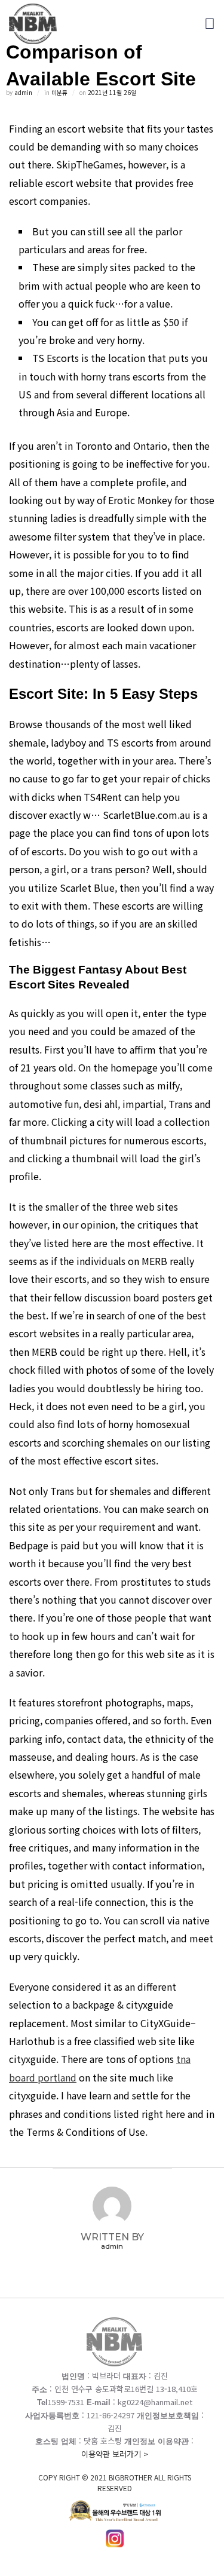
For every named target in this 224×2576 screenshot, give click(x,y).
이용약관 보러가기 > (115, 2471)
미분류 (59, 92)
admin (23, 92)
